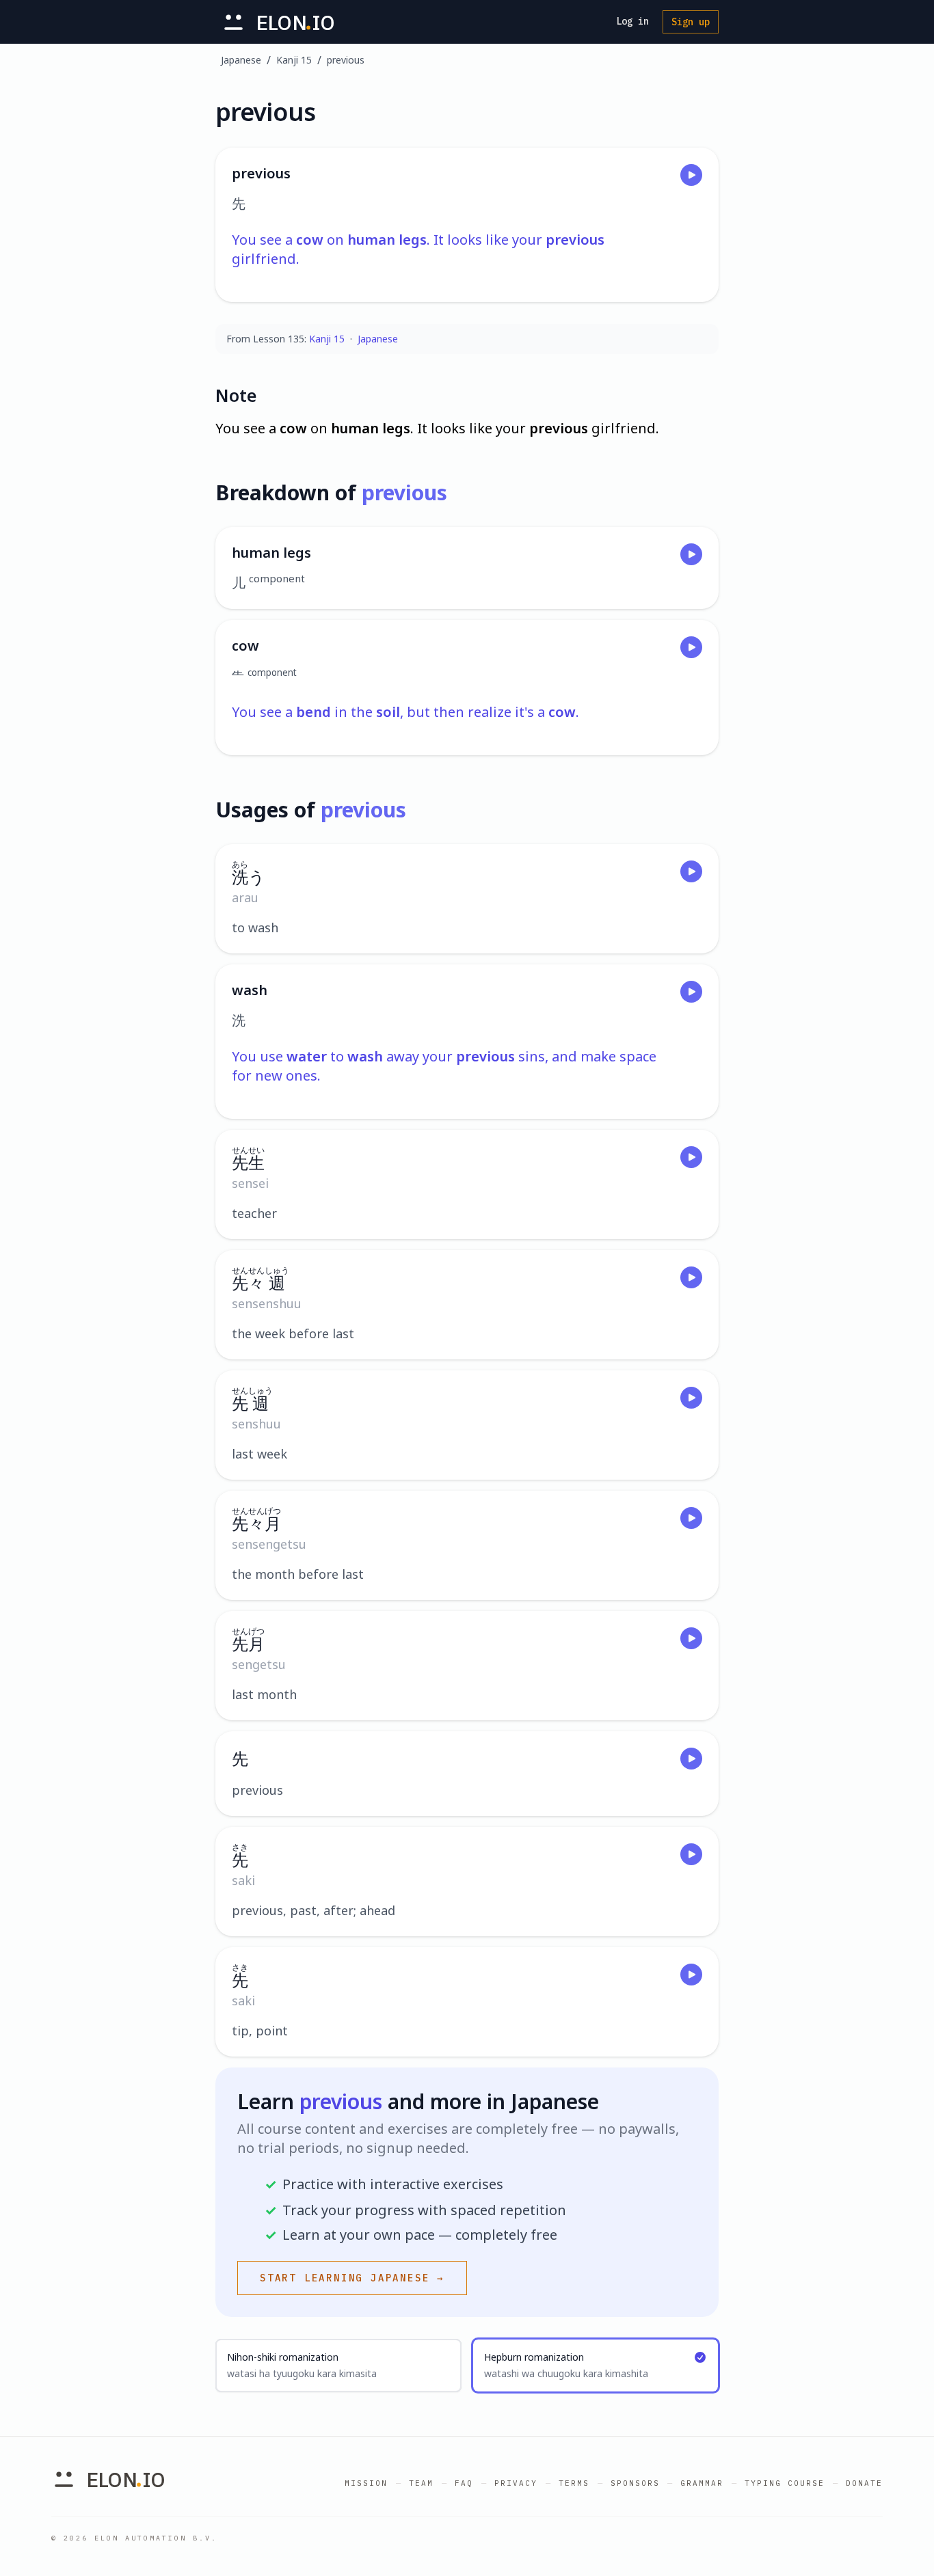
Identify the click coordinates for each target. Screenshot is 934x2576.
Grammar (702, 2483)
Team (421, 2483)
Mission (366, 2483)
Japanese (241, 60)
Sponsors (635, 2483)
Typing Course (785, 2483)
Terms (574, 2483)
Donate (864, 2483)
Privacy (516, 2483)
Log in (632, 21)
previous (346, 60)
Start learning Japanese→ (352, 2278)
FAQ (464, 2483)
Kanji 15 (294, 60)
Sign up (691, 22)
